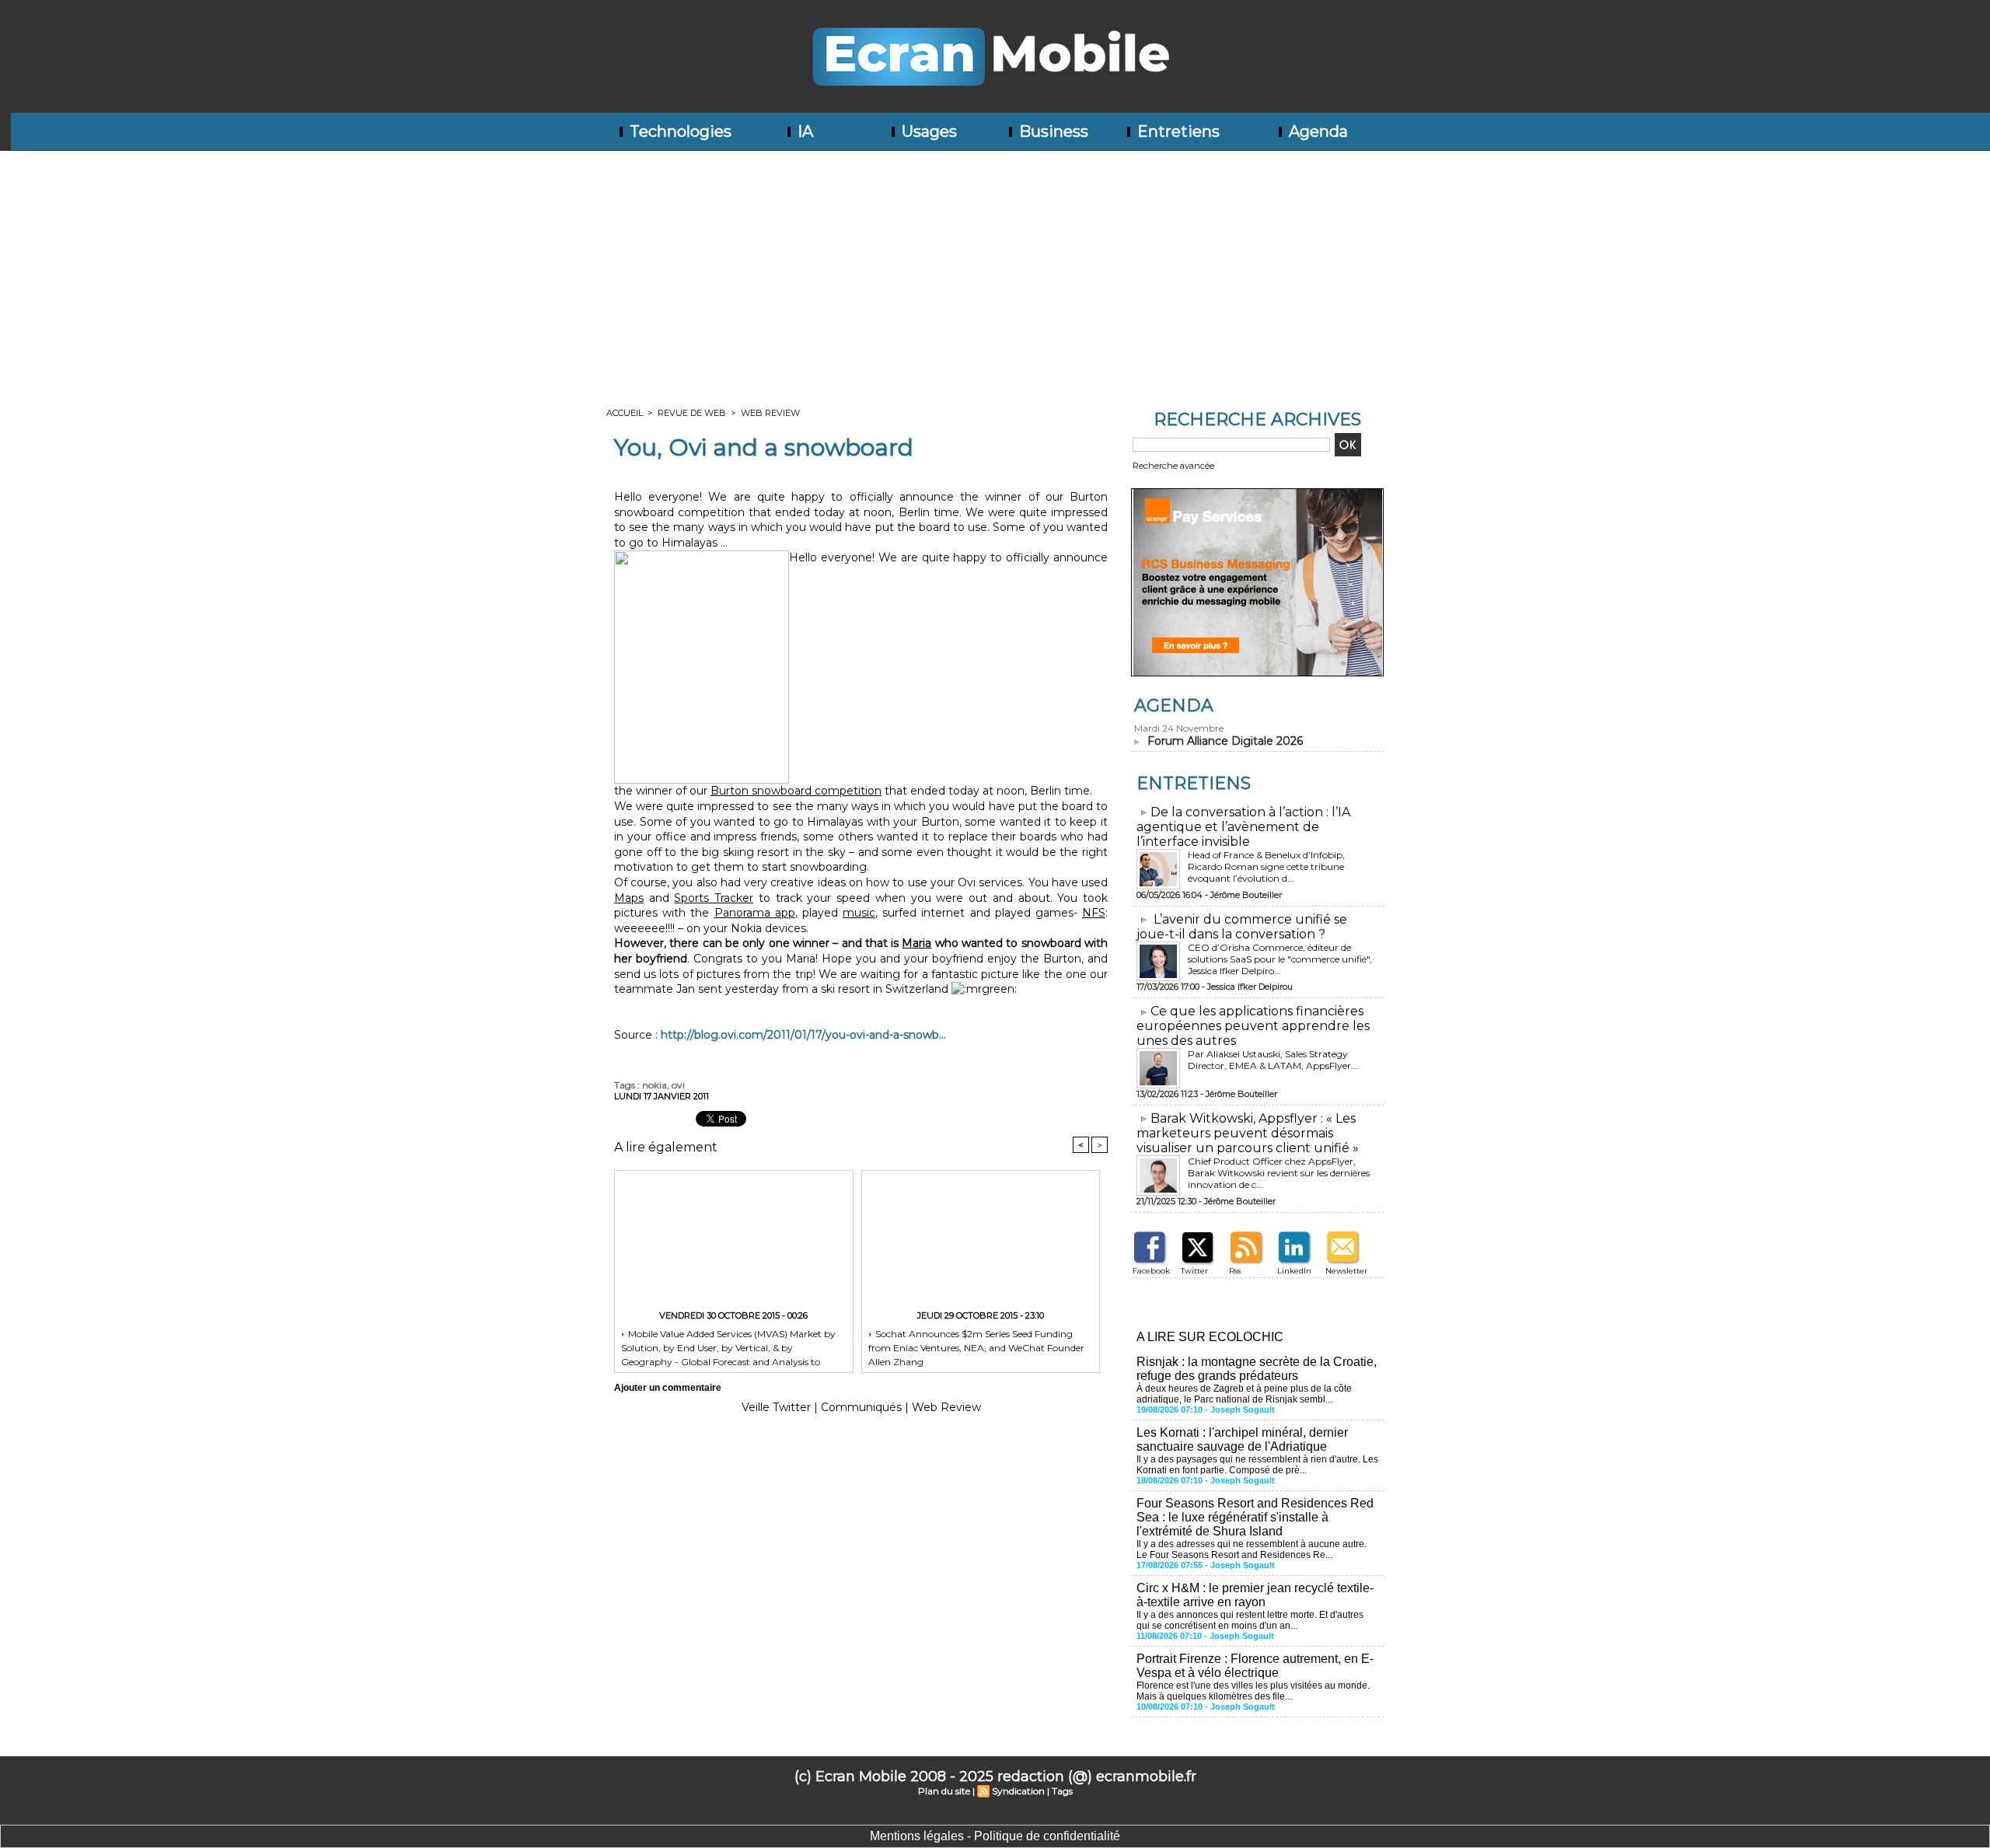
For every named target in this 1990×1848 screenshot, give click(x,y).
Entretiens (1177, 131)
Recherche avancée (1173, 466)
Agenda (1316, 131)
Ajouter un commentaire (668, 1388)
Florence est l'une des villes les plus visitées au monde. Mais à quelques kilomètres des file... (1253, 1691)
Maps (629, 898)
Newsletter (1346, 1271)
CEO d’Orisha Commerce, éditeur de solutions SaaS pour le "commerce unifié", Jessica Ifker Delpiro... (1280, 959)
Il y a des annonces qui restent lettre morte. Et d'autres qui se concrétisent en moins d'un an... (1250, 1620)
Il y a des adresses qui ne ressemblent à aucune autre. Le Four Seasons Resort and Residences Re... (1252, 1549)
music (859, 913)
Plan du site (944, 1791)
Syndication (1018, 1791)
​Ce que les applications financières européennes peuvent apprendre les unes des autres (1253, 1026)
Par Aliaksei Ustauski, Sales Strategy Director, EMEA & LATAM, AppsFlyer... (1273, 1060)
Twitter (1194, 1271)
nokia (655, 1085)
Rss (1235, 1271)
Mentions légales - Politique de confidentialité (995, 1836)
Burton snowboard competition (796, 791)
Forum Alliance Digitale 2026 (1225, 741)
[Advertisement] (995, 267)
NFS (1094, 913)
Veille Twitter (776, 1407)
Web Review (770, 413)
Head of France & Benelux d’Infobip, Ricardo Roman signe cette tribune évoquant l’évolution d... (1266, 866)
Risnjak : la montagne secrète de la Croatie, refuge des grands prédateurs (1257, 1369)
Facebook (1151, 1271)
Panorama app (755, 913)
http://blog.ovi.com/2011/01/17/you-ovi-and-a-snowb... (803, 1035)
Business (1052, 131)
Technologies (679, 131)
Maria (916, 943)
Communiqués (861, 1407)
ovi (678, 1085)
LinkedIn (1294, 1271)
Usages (927, 131)
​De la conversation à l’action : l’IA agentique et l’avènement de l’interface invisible (1243, 827)
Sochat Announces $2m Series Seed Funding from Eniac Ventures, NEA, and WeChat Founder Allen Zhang (976, 1347)
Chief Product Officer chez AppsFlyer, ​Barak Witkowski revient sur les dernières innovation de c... (1279, 1173)
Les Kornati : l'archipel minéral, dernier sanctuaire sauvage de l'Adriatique (1242, 1439)
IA (803, 131)
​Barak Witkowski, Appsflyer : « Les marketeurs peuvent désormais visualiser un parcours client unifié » (1248, 1133)
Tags (1062, 1791)
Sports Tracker (714, 898)
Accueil (625, 413)
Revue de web (692, 413)
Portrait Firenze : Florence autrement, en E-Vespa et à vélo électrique (1255, 1666)
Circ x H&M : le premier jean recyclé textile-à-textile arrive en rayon (1255, 1595)
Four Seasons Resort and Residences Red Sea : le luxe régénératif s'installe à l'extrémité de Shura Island (1255, 1517)
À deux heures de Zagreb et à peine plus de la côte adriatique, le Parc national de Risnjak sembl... (1244, 1394)
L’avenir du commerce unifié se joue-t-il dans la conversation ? (1242, 927)
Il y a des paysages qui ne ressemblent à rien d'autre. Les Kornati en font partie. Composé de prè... (1257, 1465)
